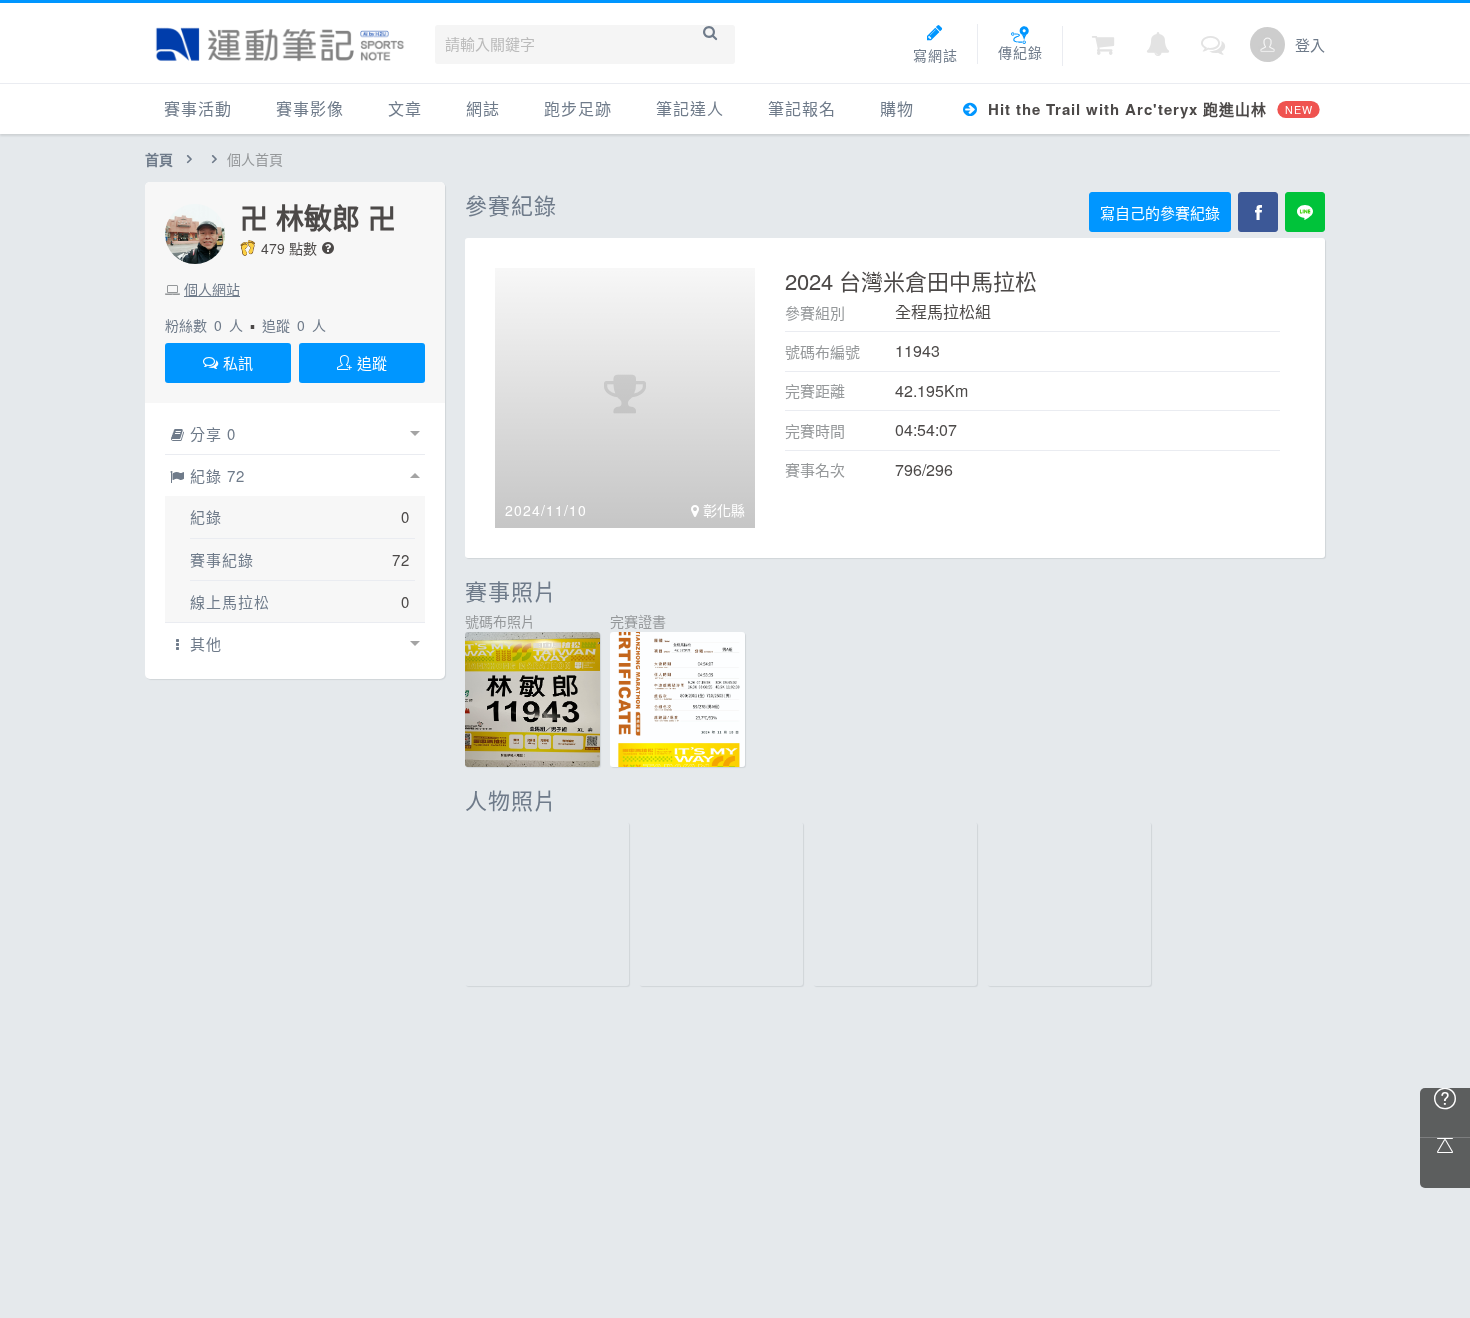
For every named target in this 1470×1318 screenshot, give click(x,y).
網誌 (483, 108)
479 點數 (289, 248)
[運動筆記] (280, 44)
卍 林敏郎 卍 (318, 218)
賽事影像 (310, 108)
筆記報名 (802, 108)
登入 (1310, 44)
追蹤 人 (294, 325)
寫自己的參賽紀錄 (1160, 212)
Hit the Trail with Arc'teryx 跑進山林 (1147, 109)
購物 (897, 108)
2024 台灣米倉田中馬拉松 (911, 280)
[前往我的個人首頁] (1267, 44)
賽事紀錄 (222, 559)
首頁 (159, 159)
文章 (405, 108)
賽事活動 (198, 108)
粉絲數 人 (204, 325)
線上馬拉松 (230, 601)
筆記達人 (690, 108)
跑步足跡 (578, 108)
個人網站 (212, 289)
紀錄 (206, 516)
